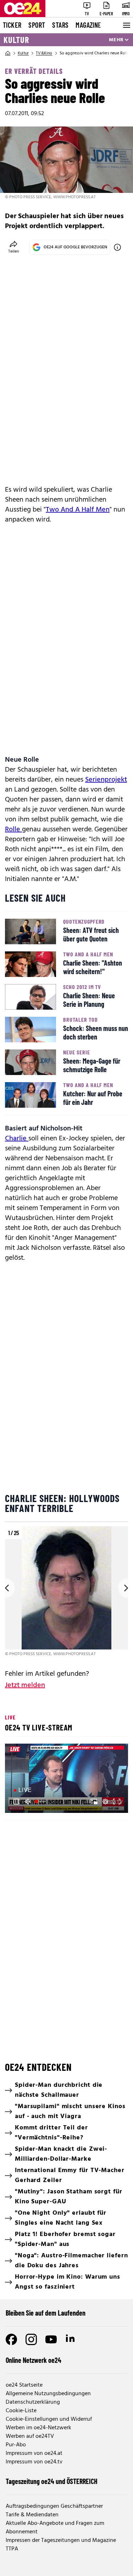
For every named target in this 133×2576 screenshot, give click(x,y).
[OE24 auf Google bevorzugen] (117, 247)
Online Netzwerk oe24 (34, 2360)
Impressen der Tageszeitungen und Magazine (61, 2540)
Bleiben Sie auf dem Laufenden (46, 2313)
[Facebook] (11, 2339)
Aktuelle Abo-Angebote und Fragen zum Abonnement (55, 2528)
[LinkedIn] (71, 2339)
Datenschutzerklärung (33, 2402)
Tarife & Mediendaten (32, 2515)
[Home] (8, 53)
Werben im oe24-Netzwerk (38, 2428)
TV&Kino (44, 53)
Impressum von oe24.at (34, 2453)
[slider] (41, 1802)
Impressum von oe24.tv (34, 2462)
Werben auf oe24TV (30, 2436)
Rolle (13, 830)
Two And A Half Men (78, 510)
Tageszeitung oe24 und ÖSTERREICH (52, 2481)
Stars (60, 25)
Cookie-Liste (21, 2411)
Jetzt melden (25, 1685)
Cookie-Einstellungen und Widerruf (49, 2419)
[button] (16, 1802)
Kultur (16, 40)
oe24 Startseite (24, 2385)
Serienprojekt (106, 780)
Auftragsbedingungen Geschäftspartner (54, 2506)
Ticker (12, 25)
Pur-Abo (16, 2445)
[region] (66, 1592)
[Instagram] (31, 2339)
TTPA (12, 2549)
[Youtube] (51, 2339)
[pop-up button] (105, 1802)
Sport (37, 25)
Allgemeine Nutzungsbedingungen (48, 2394)
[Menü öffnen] (126, 25)
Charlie (17, 1139)
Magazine (88, 25)
